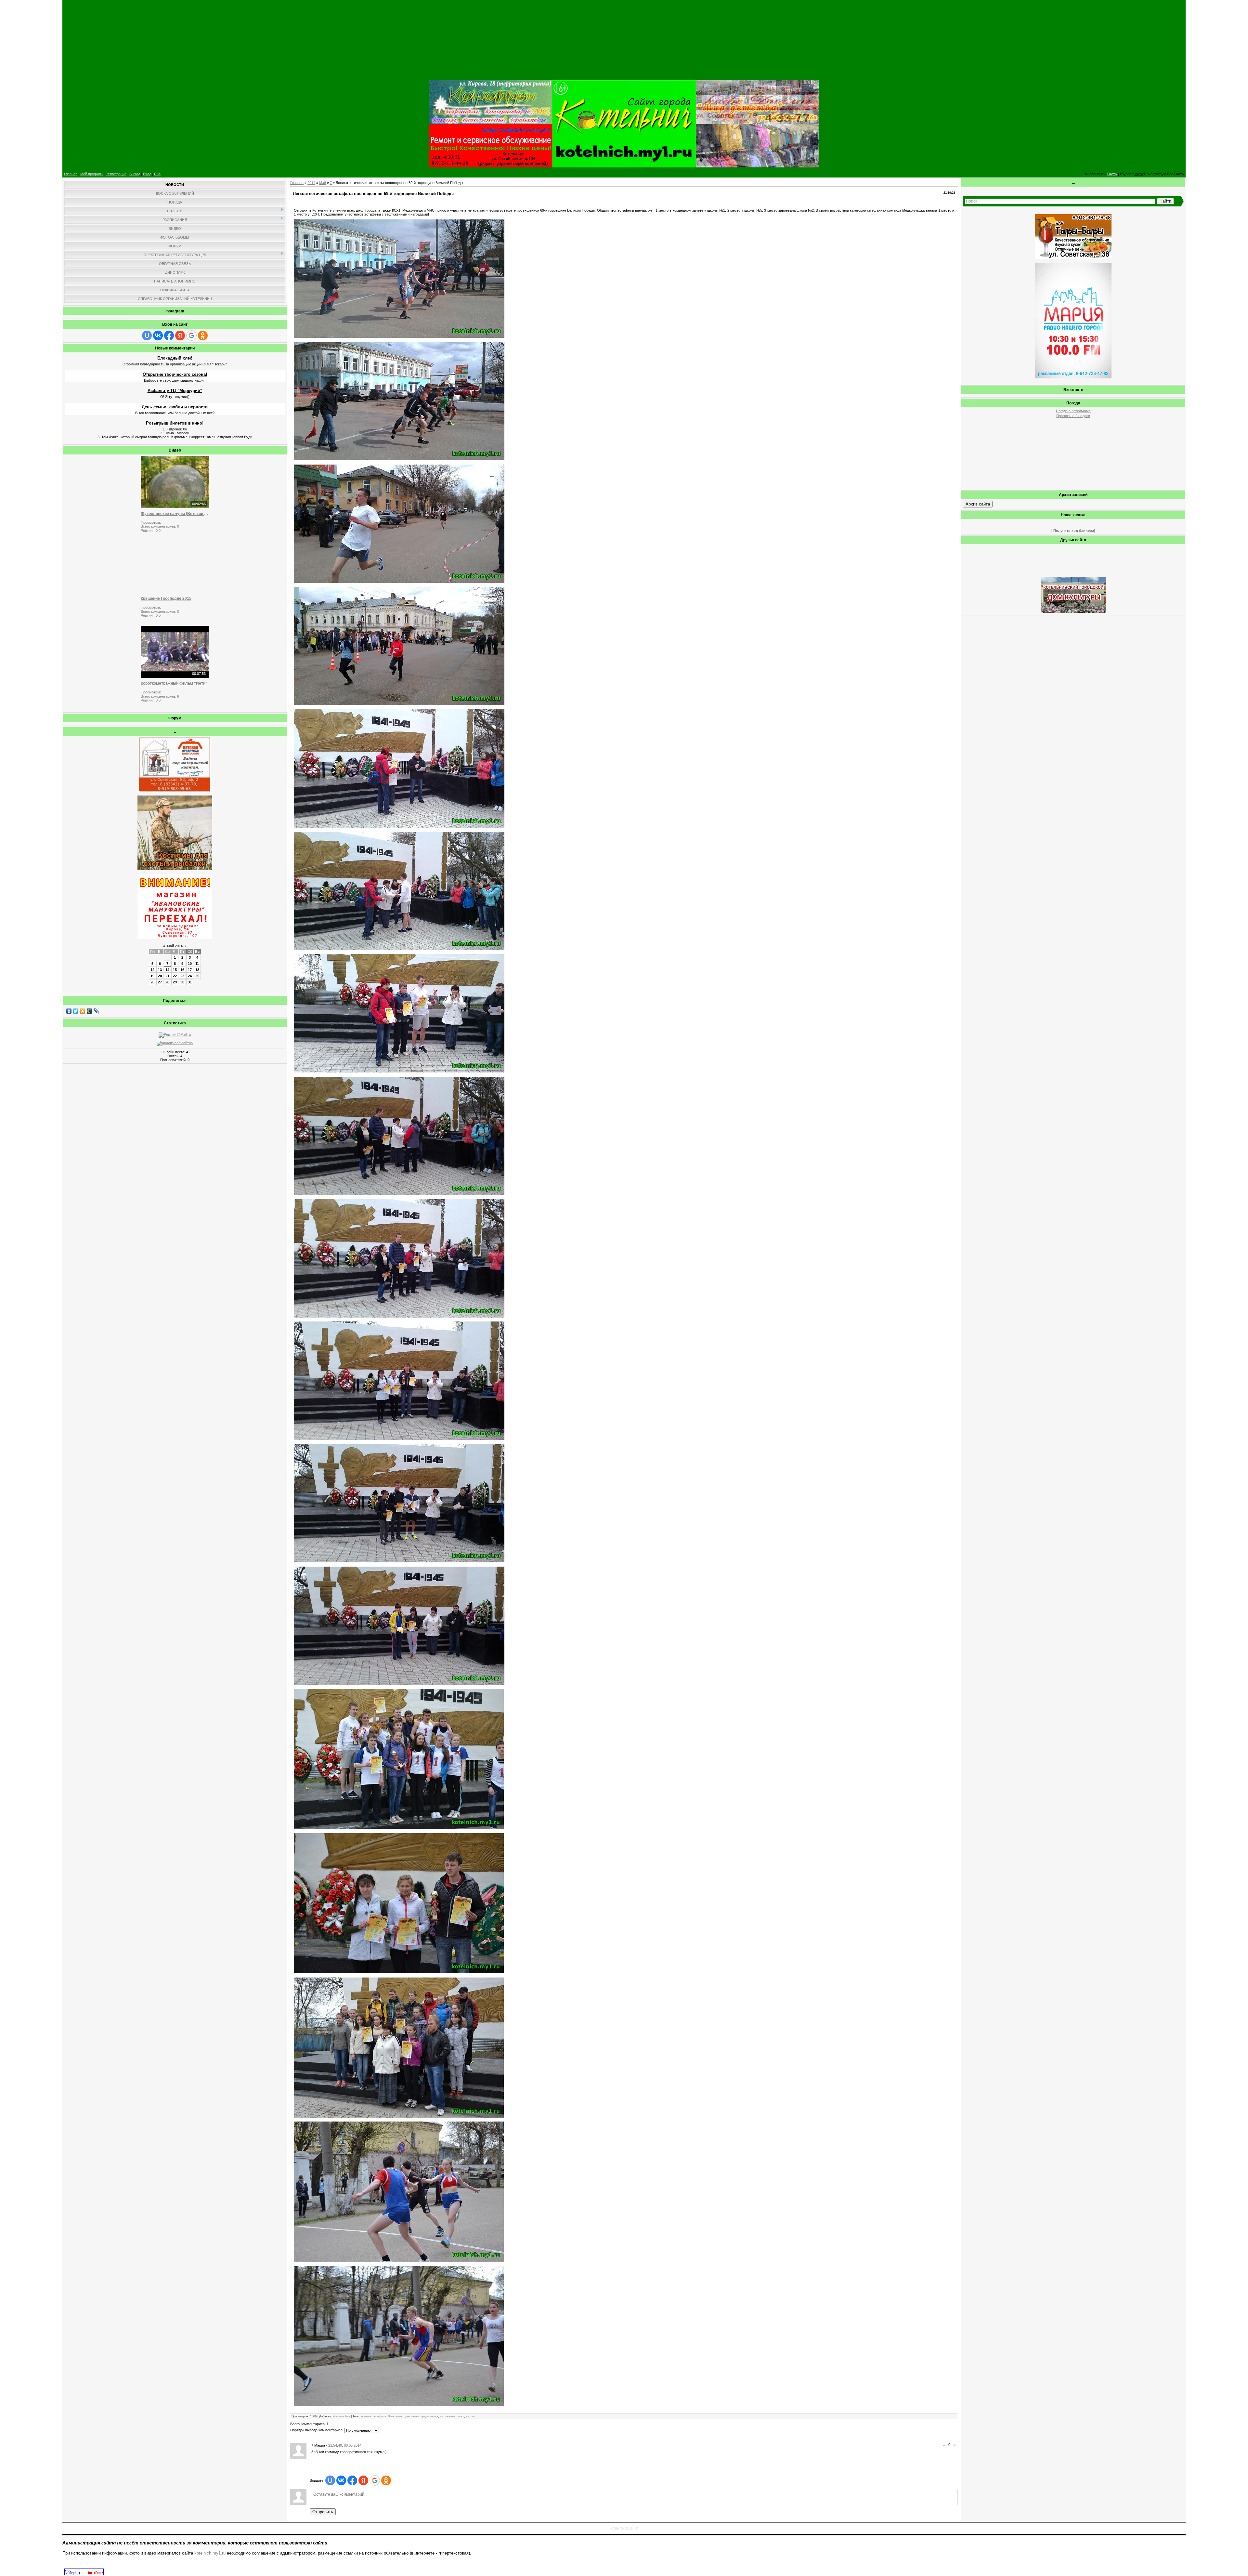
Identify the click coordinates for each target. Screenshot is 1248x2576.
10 (190, 964)
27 (160, 982)
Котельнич (396, 2416)
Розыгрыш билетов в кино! (175, 423)
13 (160, 970)
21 (167, 976)
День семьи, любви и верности (175, 407)
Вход (147, 174)
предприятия (429, 2416)
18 (197, 970)
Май (323, 183)
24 (190, 976)
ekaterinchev (341, 2416)
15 (175, 970)
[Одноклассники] (83, 1011)
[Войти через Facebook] (169, 335)
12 (152, 970)
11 (197, 964)
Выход (135, 174)
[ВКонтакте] (69, 1011)
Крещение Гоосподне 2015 (166, 598)
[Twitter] (76, 1011)
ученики (366, 2416)
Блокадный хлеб (175, 358)
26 (152, 982)
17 (190, 970)
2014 (311, 183)
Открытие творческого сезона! (175, 374)
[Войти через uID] (147, 335)
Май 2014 (175, 946)
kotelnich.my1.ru (210, 2553)
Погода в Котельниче (1073, 411)
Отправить (323, 2512)
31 (190, 982)
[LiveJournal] (96, 1011)
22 (175, 976)
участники (412, 2416)
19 (152, 976)
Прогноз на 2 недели (1073, 416)
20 (160, 976)
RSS (158, 174)
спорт (460, 2416)
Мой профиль (91, 174)
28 (167, 982)
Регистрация (116, 174)
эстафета (380, 2416)
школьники (447, 2416)
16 (182, 970)
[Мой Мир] (90, 1011)
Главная (71, 174)
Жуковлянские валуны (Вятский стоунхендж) (175, 514)
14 (167, 970)
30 (182, 982)
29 (175, 982)
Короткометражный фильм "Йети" (174, 683)
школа (470, 2416)
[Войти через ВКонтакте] (158, 335)
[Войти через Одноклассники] (203, 335)
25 (197, 976)
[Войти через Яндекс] (180, 335)
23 (182, 976)
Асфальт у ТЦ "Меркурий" (175, 391)
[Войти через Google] (191, 335)
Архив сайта (978, 504)
